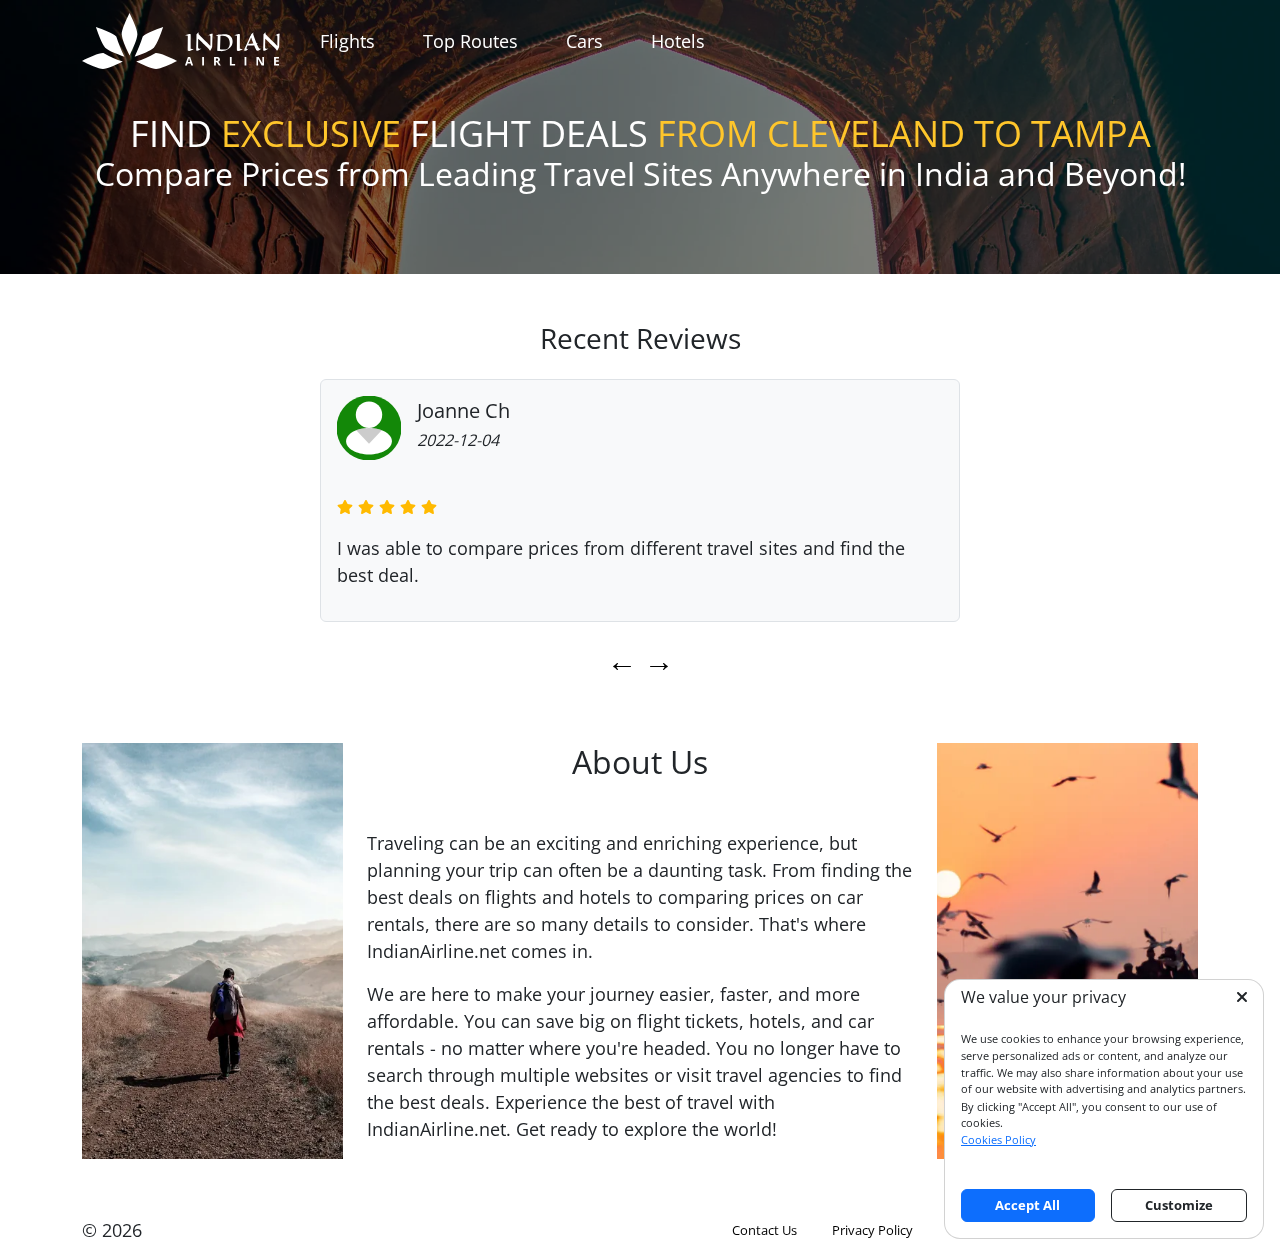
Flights (347, 41)
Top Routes (470, 41)
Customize (1179, 1205)
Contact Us (764, 1230)
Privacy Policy (872, 1230)
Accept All (1027, 1205)
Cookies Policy (998, 1139)
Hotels (678, 41)
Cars (584, 41)
